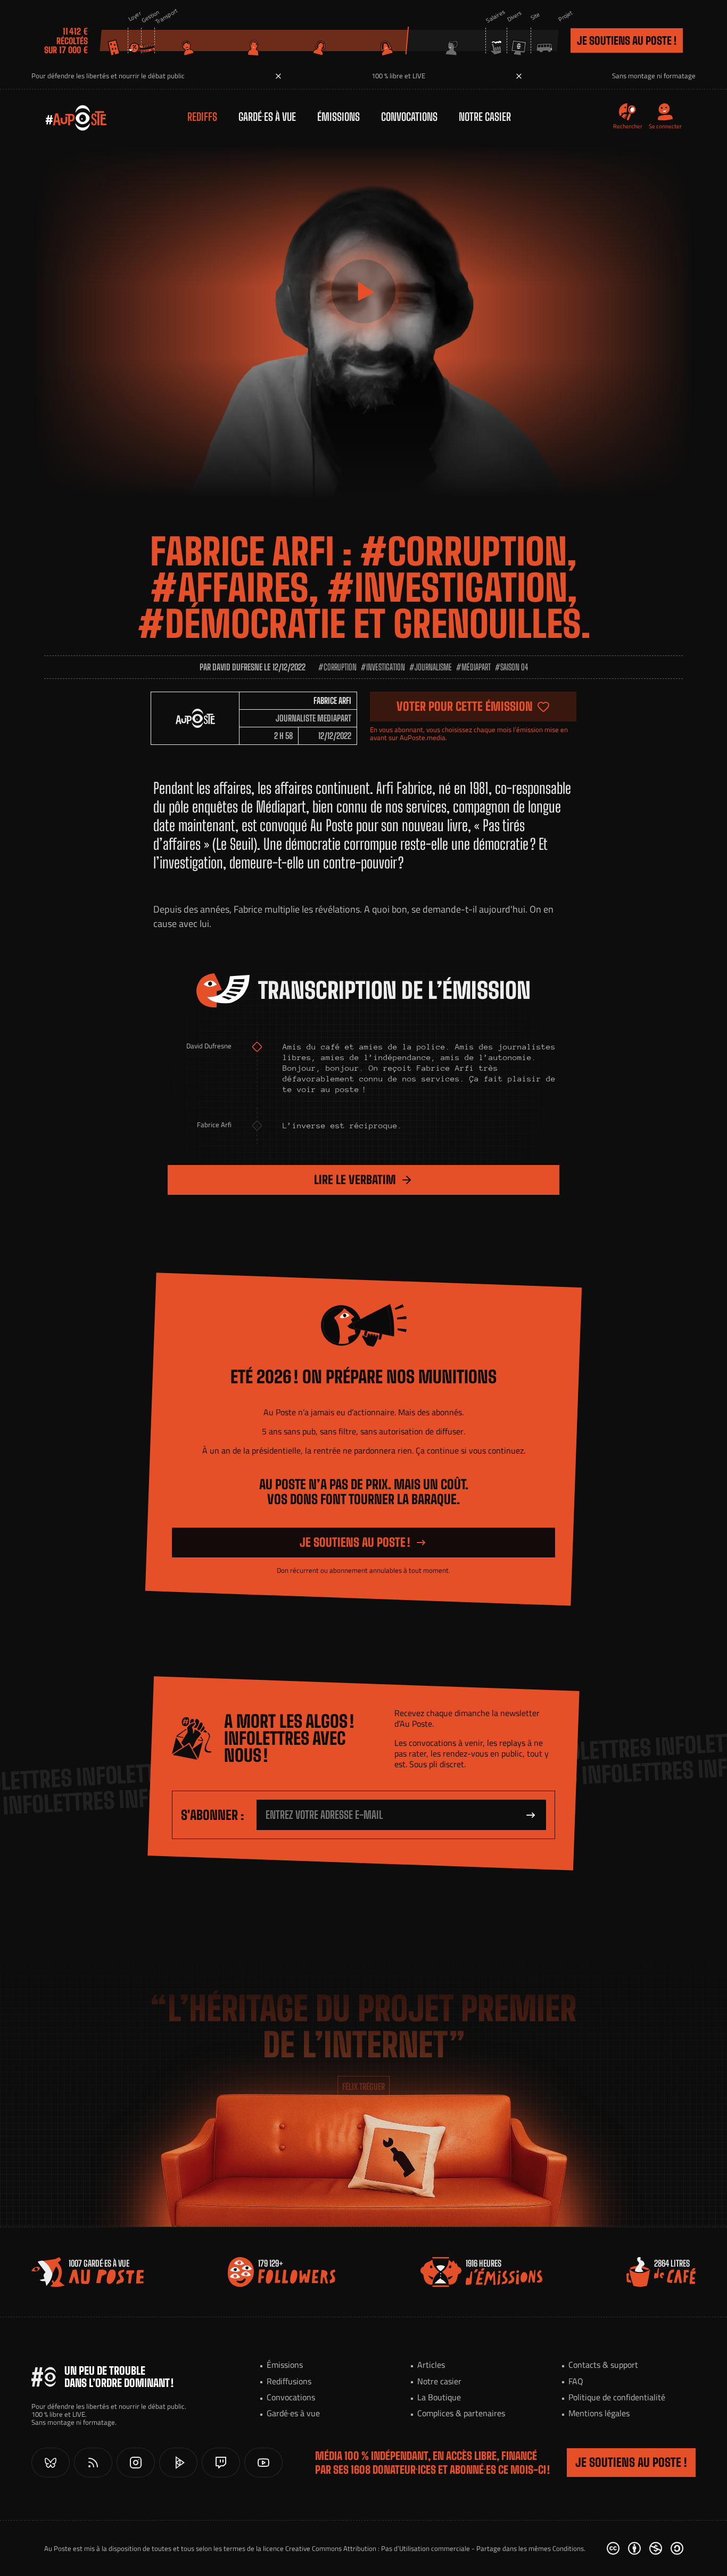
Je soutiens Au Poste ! (627, 40)
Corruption (340, 667)
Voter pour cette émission (465, 706)
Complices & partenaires (461, 2413)
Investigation (386, 667)
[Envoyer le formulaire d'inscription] (531, 1815)
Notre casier (485, 117)
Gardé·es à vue (267, 117)
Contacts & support (603, 2365)
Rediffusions (289, 2381)
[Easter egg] (396, 2156)
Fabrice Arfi (332, 700)
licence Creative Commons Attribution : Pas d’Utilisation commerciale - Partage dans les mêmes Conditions (423, 2548)
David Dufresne (237, 667)
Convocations (409, 117)
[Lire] (363, 291)
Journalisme (433, 667)
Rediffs (202, 117)
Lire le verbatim (355, 1180)
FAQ (576, 2381)
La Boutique (439, 2397)
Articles (431, 2365)
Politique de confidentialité (617, 2397)
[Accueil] (65, 117)
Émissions (338, 117)
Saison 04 (514, 667)
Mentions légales (599, 2413)
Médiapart (476, 667)
